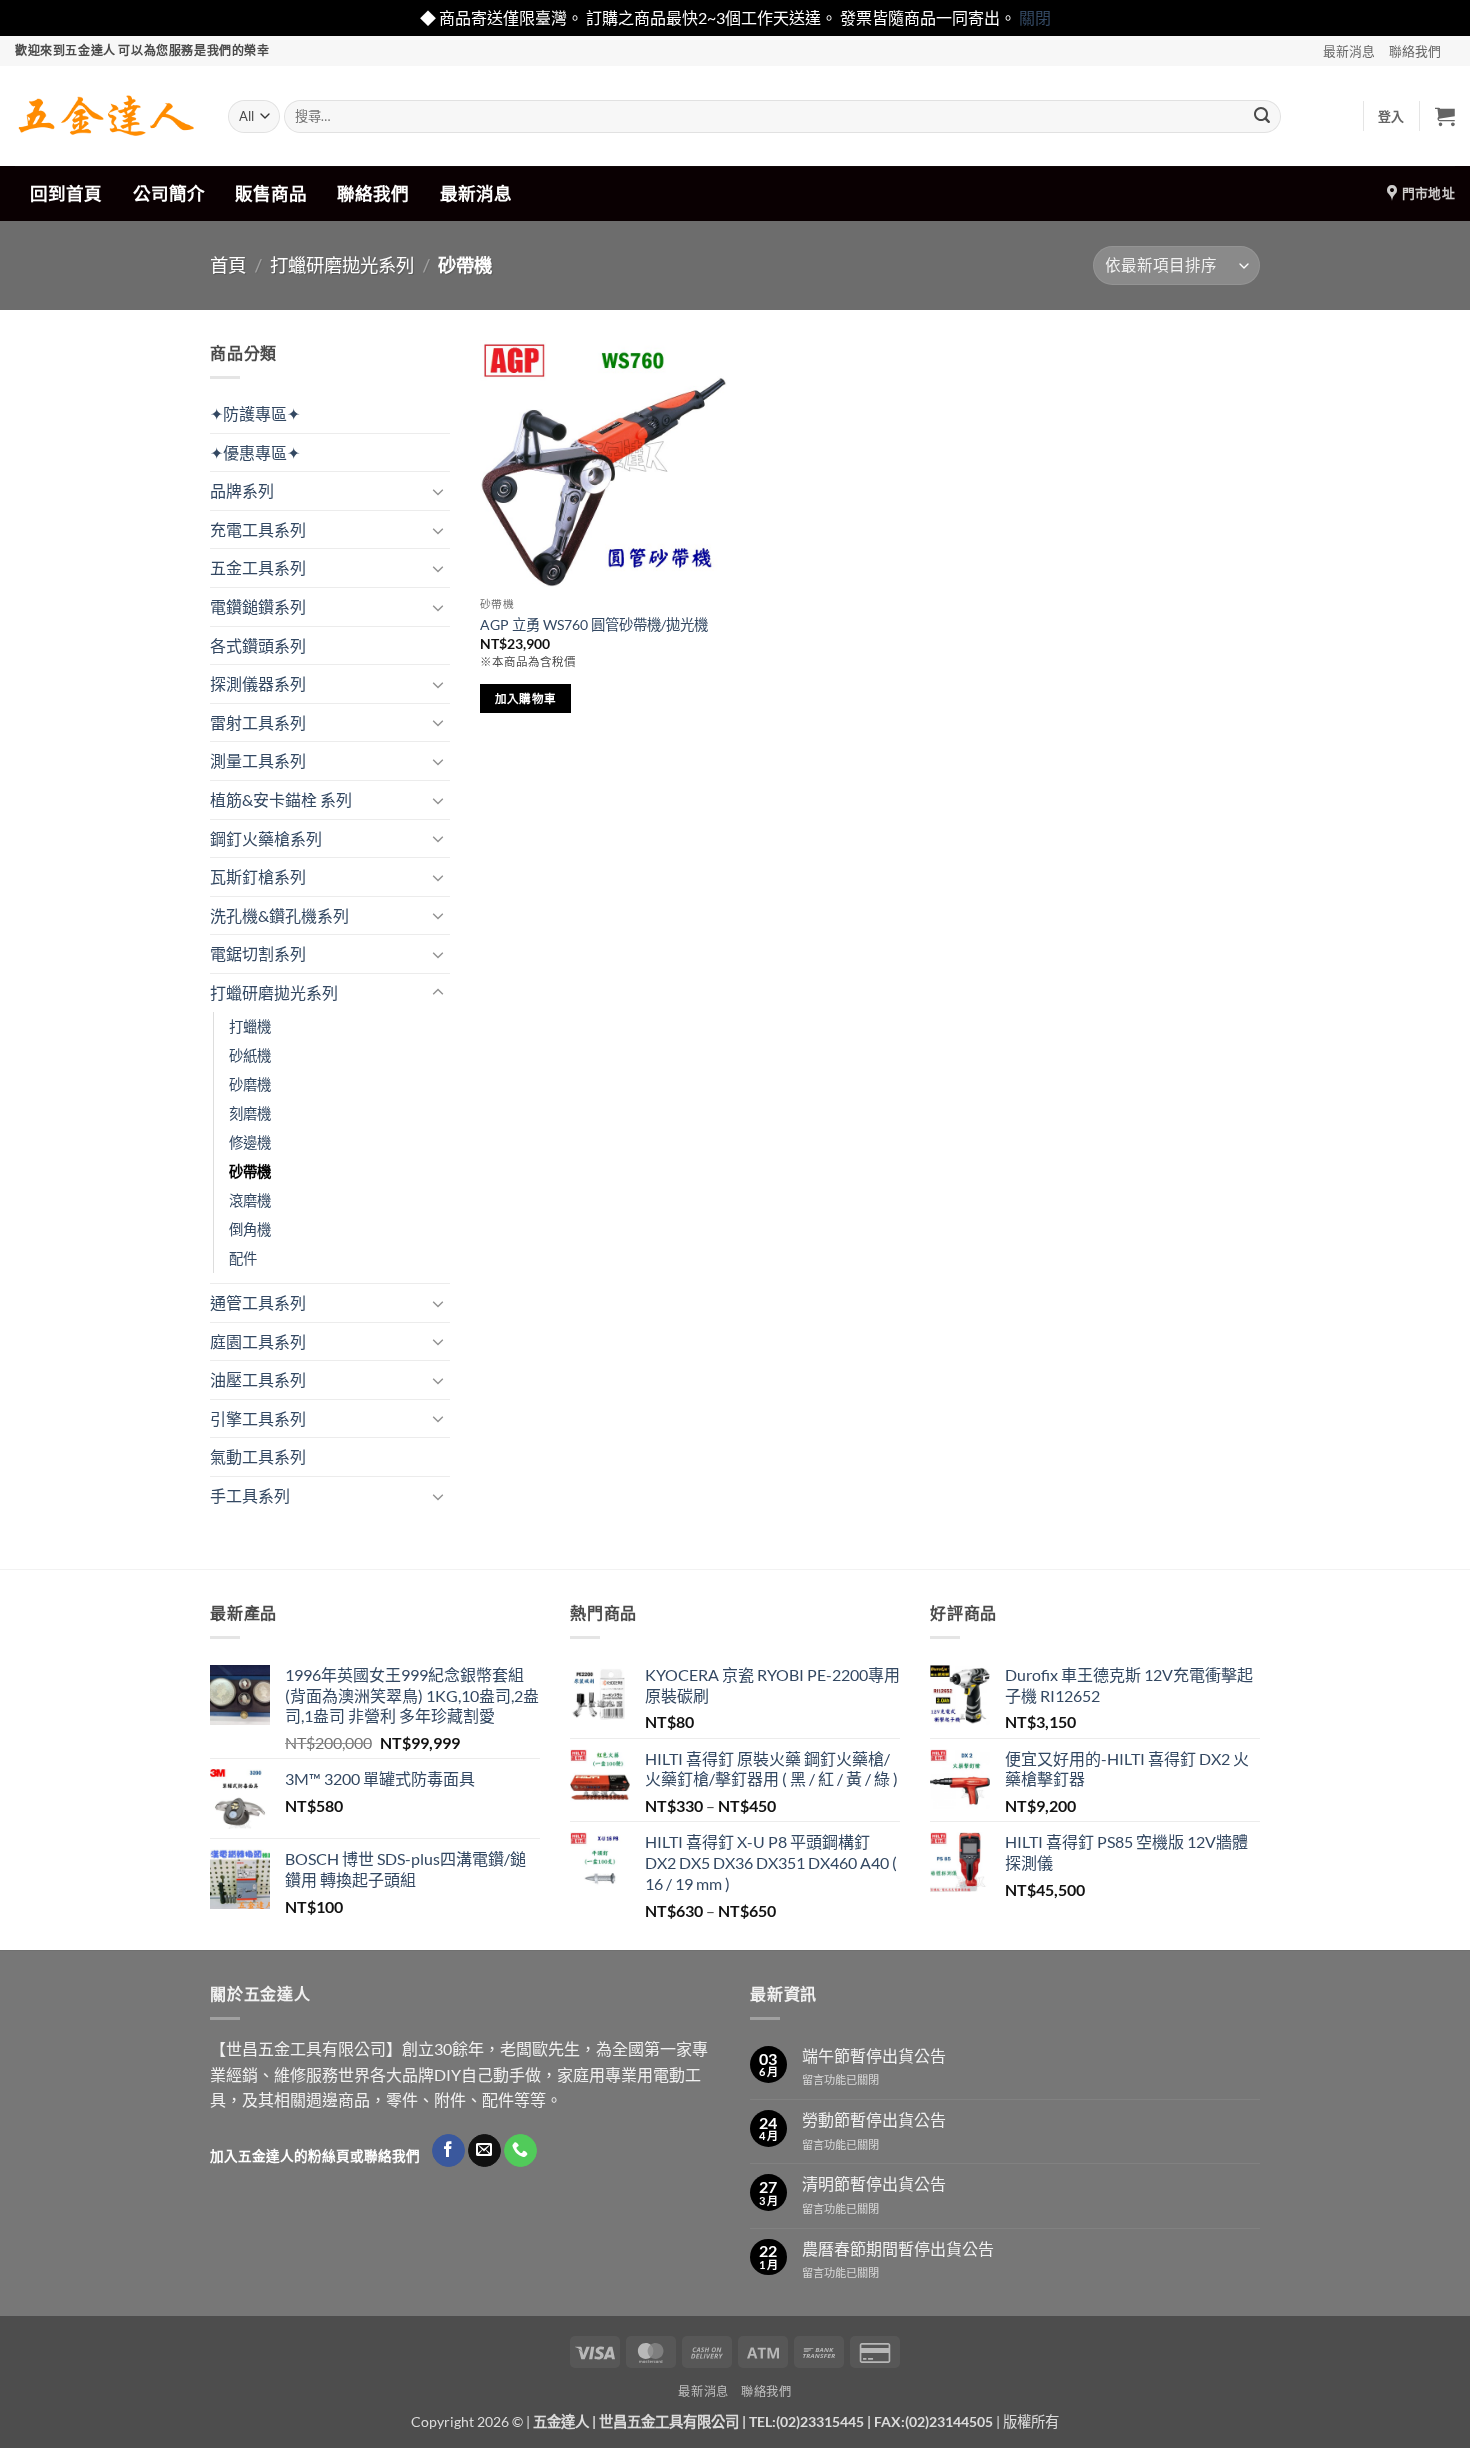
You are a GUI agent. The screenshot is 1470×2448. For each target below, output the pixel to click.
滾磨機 (250, 1200)
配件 (243, 1258)
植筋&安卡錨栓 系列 (281, 799)
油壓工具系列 (258, 1379)
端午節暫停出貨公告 (874, 2055)
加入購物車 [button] (526, 698)
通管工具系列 (258, 1302)
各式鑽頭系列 (258, 645)
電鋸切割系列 (258, 953)
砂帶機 (250, 1171)
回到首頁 (66, 193)
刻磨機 (250, 1113)
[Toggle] (438, 491)
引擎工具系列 (258, 1418)
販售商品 (271, 193)
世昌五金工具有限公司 (669, 2421)
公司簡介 (169, 193)
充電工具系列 (258, 529)
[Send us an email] (484, 2151)
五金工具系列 (258, 567)
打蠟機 (250, 1026)
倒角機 (250, 1229)
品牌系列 (242, 490)
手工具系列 (250, 1495)
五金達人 (561, 2421)
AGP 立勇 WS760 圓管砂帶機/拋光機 (594, 624)
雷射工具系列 (258, 722)
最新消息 (1349, 51)
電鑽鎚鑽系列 (258, 606)
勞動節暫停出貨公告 (874, 2119)
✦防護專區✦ (255, 413)
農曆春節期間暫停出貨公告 (898, 2248)
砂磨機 (250, 1084)
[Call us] (520, 2151)
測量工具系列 (258, 760)
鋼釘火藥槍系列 (266, 838)
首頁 (228, 265)
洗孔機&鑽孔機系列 (279, 915)
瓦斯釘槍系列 (258, 876)
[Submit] (1262, 116)
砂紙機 (250, 1055)
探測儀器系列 (258, 683)
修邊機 (250, 1142)
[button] (1391, 116)
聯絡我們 (1415, 51)
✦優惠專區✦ (255, 452)
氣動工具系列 (258, 1456)
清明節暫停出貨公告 (874, 2183)
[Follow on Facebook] (448, 2151)
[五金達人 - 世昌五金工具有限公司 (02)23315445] (106, 116)
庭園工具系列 (258, 1341)
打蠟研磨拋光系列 (342, 265)
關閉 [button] (1035, 17)
